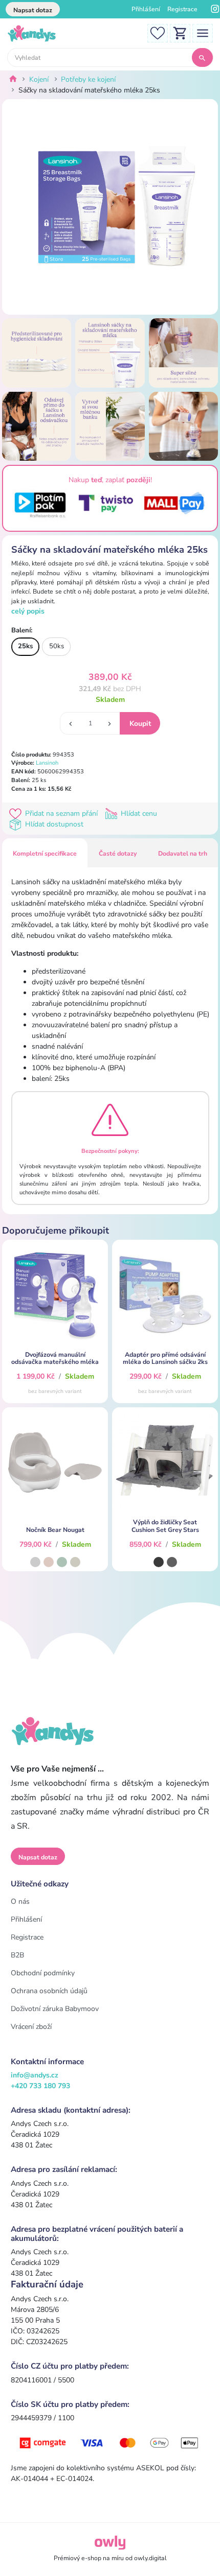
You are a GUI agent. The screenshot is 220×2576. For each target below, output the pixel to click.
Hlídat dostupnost (53, 824)
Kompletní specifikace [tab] (45, 854)
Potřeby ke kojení (88, 79)
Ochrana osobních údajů (49, 1991)
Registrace (182, 9)
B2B (17, 1955)
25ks (25, 646)
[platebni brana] (110, 2442)
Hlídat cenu (138, 813)
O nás (20, 1901)
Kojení (39, 79)
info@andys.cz (35, 2075)
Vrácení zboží (31, 2027)
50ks (57, 646)
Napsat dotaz (33, 10)
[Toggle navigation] (203, 32)
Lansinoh (47, 763)
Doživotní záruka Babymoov (55, 2009)
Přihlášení (146, 9)
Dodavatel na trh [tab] (183, 854)
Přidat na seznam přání (61, 813)
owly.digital (150, 2558)
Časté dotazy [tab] (118, 854)
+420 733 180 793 (40, 2086)
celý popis (28, 611)
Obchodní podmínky (43, 1973)
